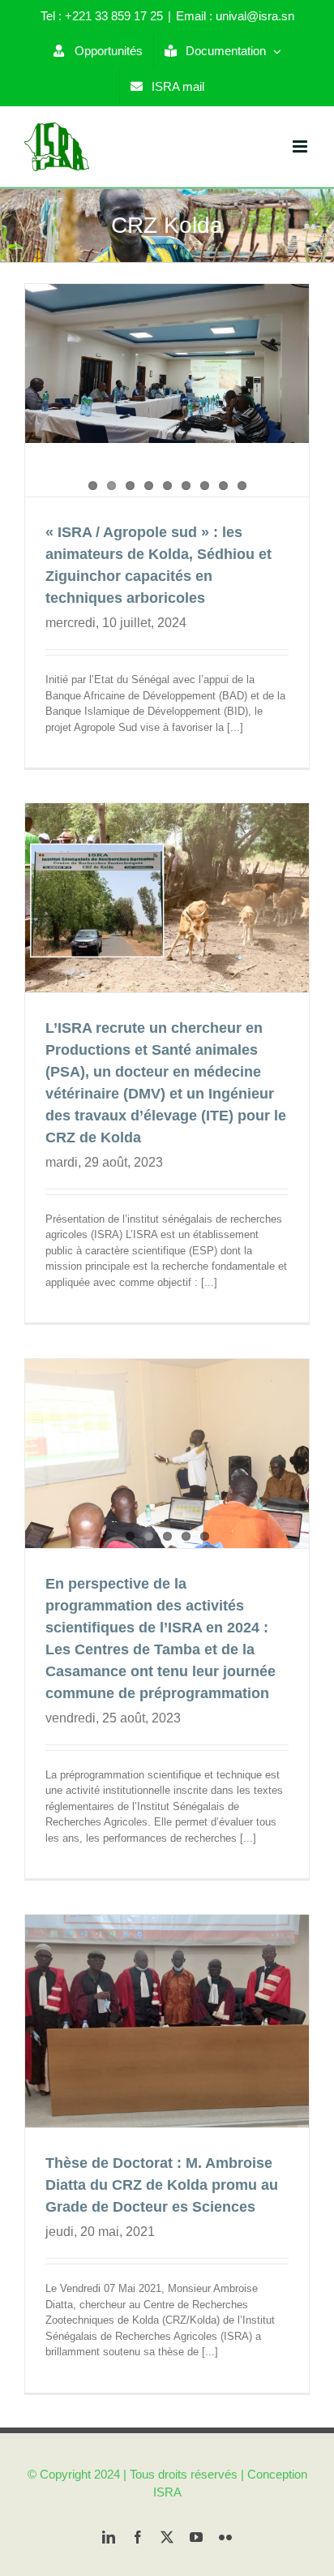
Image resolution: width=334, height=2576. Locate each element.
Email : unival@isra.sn (235, 16)
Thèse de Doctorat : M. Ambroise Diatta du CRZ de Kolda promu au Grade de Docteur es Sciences (162, 2185)
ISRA (167, 2492)
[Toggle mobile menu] (301, 146)
